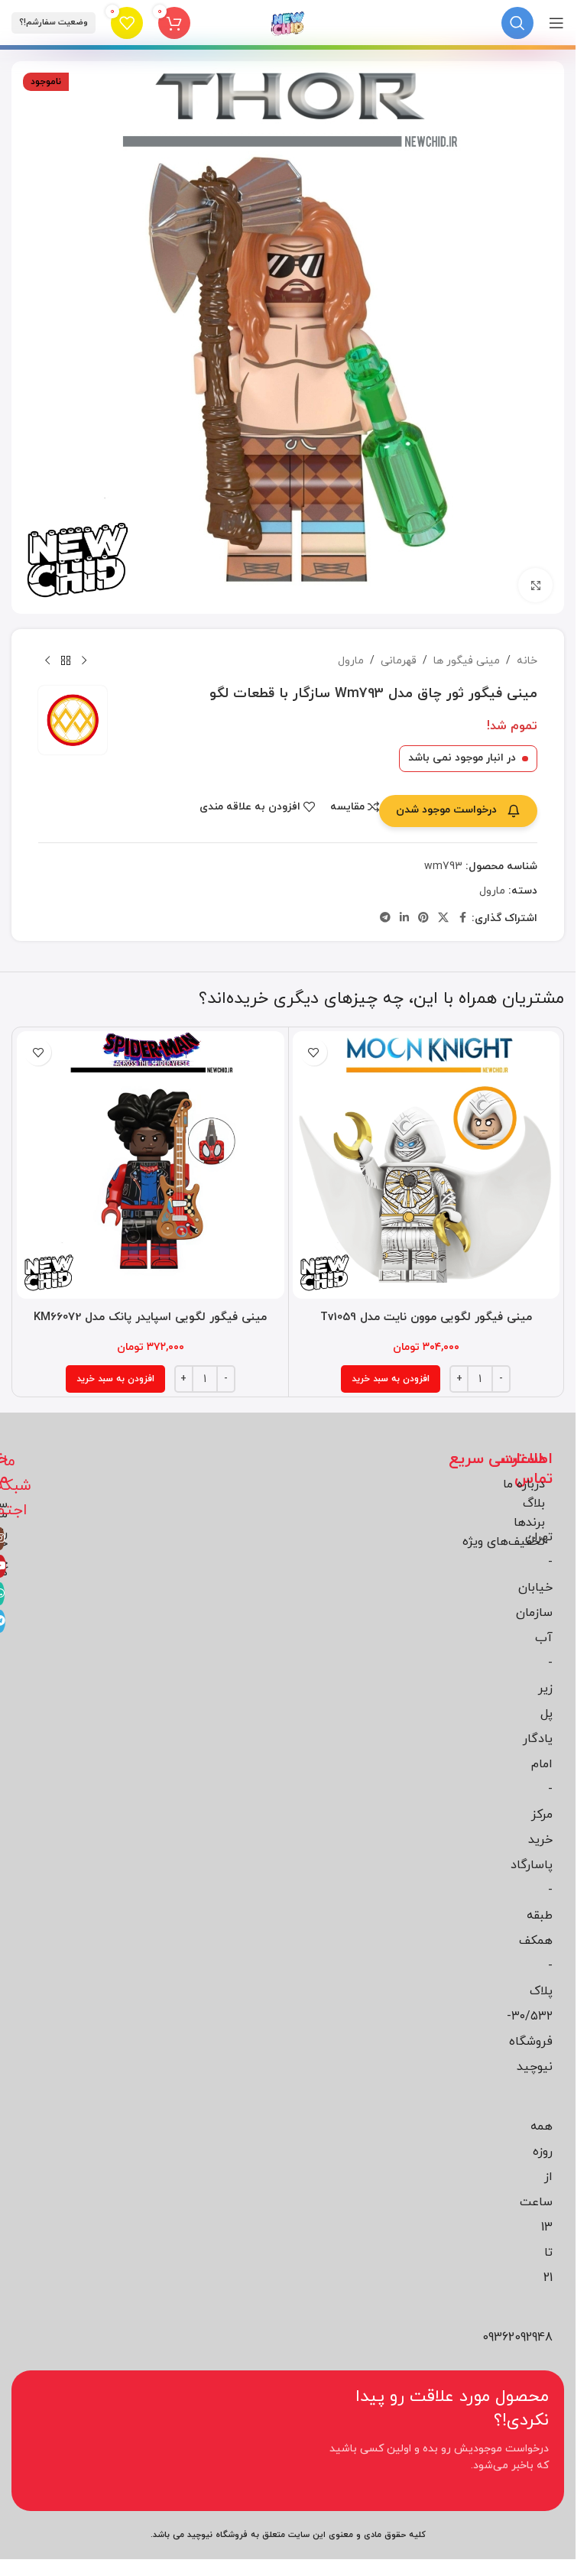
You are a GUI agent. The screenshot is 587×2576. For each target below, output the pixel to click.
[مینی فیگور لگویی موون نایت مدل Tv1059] (426, 1165)
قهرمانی (399, 661)
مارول (351, 661)
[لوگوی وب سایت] (288, 22)
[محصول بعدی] (47, 661)
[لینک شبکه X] (443, 918)
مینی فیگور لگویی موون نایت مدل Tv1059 (426, 1317)
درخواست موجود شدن (446, 810)
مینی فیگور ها (467, 661)
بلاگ (534, 1504)
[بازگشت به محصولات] (66, 661)
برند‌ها (529, 1523)
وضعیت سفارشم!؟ (54, 22)
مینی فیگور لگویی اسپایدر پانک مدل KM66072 (150, 1317)
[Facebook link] (462, 918)
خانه (527, 661)
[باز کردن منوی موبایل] (556, 23)
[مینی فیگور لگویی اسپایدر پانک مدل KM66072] (151, 1165)
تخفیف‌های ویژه (504, 1542)
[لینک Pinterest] (423, 918)
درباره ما (524, 1484)
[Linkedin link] (404, 918)
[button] (391, 1379)
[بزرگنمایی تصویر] (535, 585)
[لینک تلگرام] (385, 918)
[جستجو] (517, 23)
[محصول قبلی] (84, 661)
